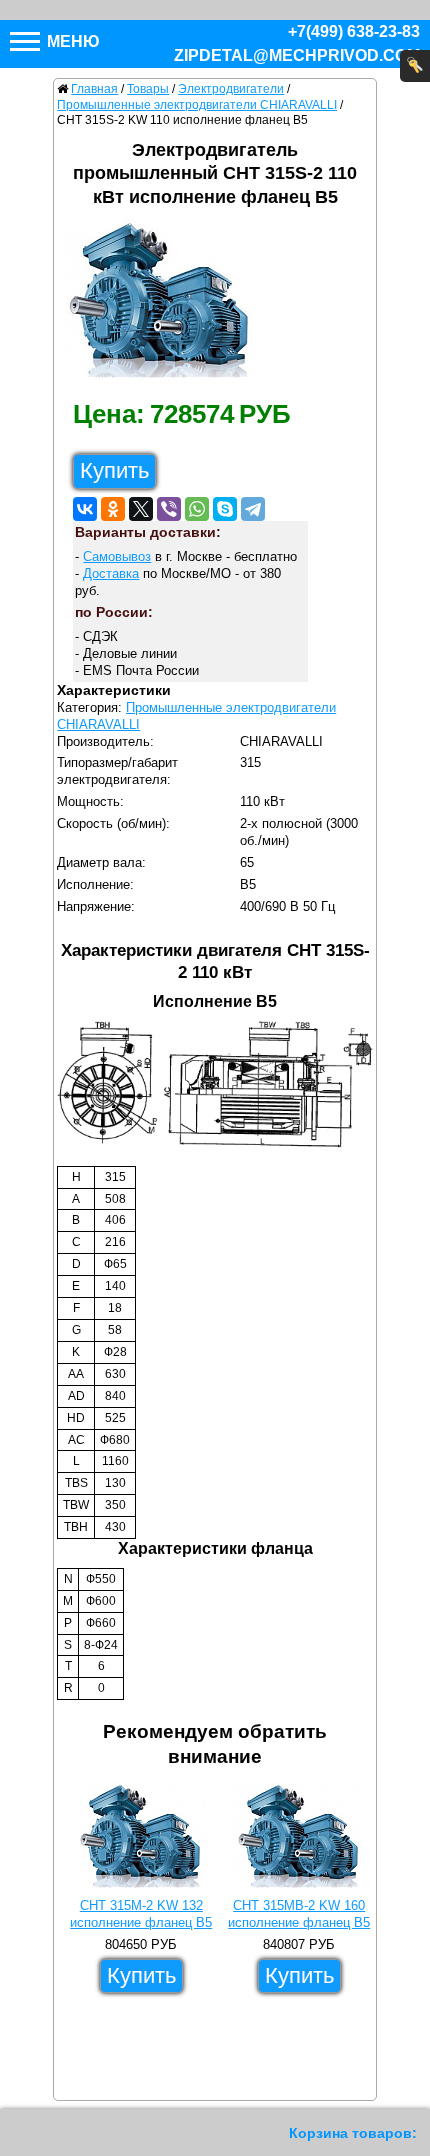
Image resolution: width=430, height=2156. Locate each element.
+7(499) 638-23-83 (354, 31)
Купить (114, 470)
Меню (71, 41)
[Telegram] (253, 509)
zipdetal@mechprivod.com (297, 55)
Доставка (111, 573)
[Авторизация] (415, 66)
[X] (141, 509)
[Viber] (169, 509)
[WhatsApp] (197, 509)
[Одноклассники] (113, 509)
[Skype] (225, 509)
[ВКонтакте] (85, 509)
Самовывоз (117, 556)
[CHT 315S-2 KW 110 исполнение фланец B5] (167, 303)
